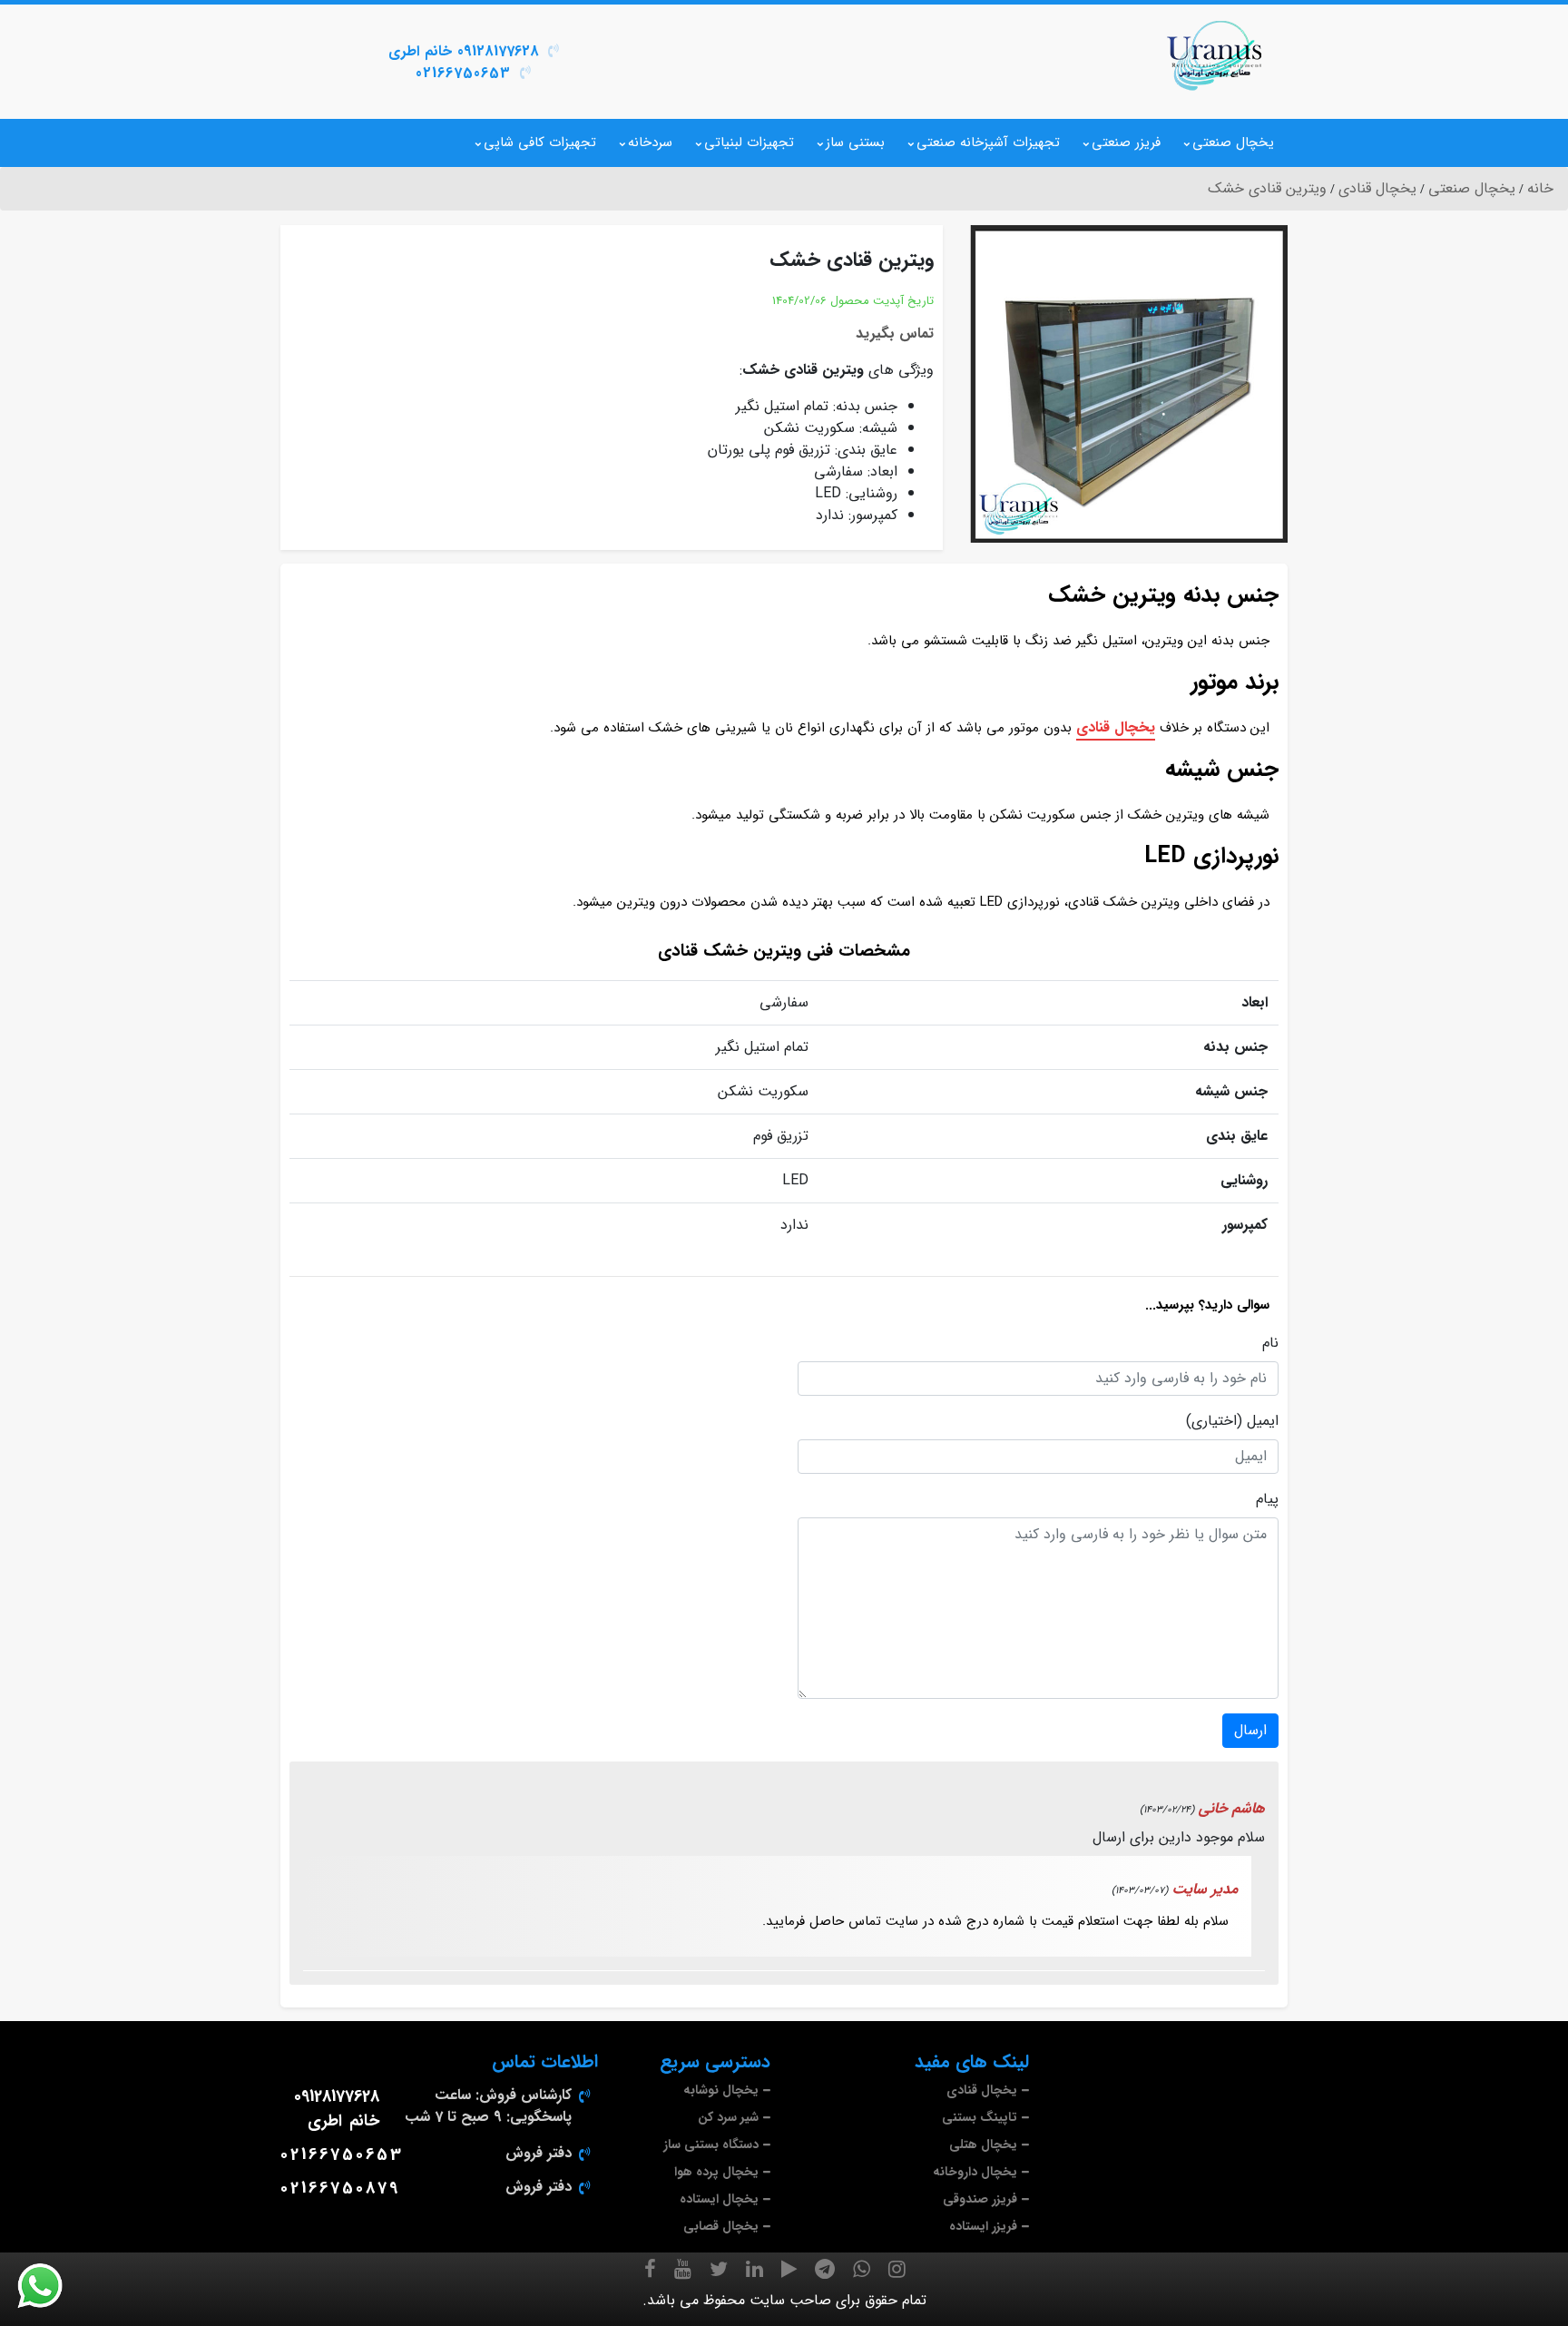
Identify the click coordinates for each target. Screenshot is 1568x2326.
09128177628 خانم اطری (464, 51)
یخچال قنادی (1116, 727)
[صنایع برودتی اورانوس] (1215, 55)
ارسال (1250, 1730)
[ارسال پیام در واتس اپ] (51, 2286)
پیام (1267, 1499)
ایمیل (1263, 1421)
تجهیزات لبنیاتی (749, 142)
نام (1270, 1343)
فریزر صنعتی (1126, 142)
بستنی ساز (855, 142)
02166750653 (463, 73)
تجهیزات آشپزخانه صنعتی (988, 142)
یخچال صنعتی (1233, 142)
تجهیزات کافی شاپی (540, 142)
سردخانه (650, 142)
